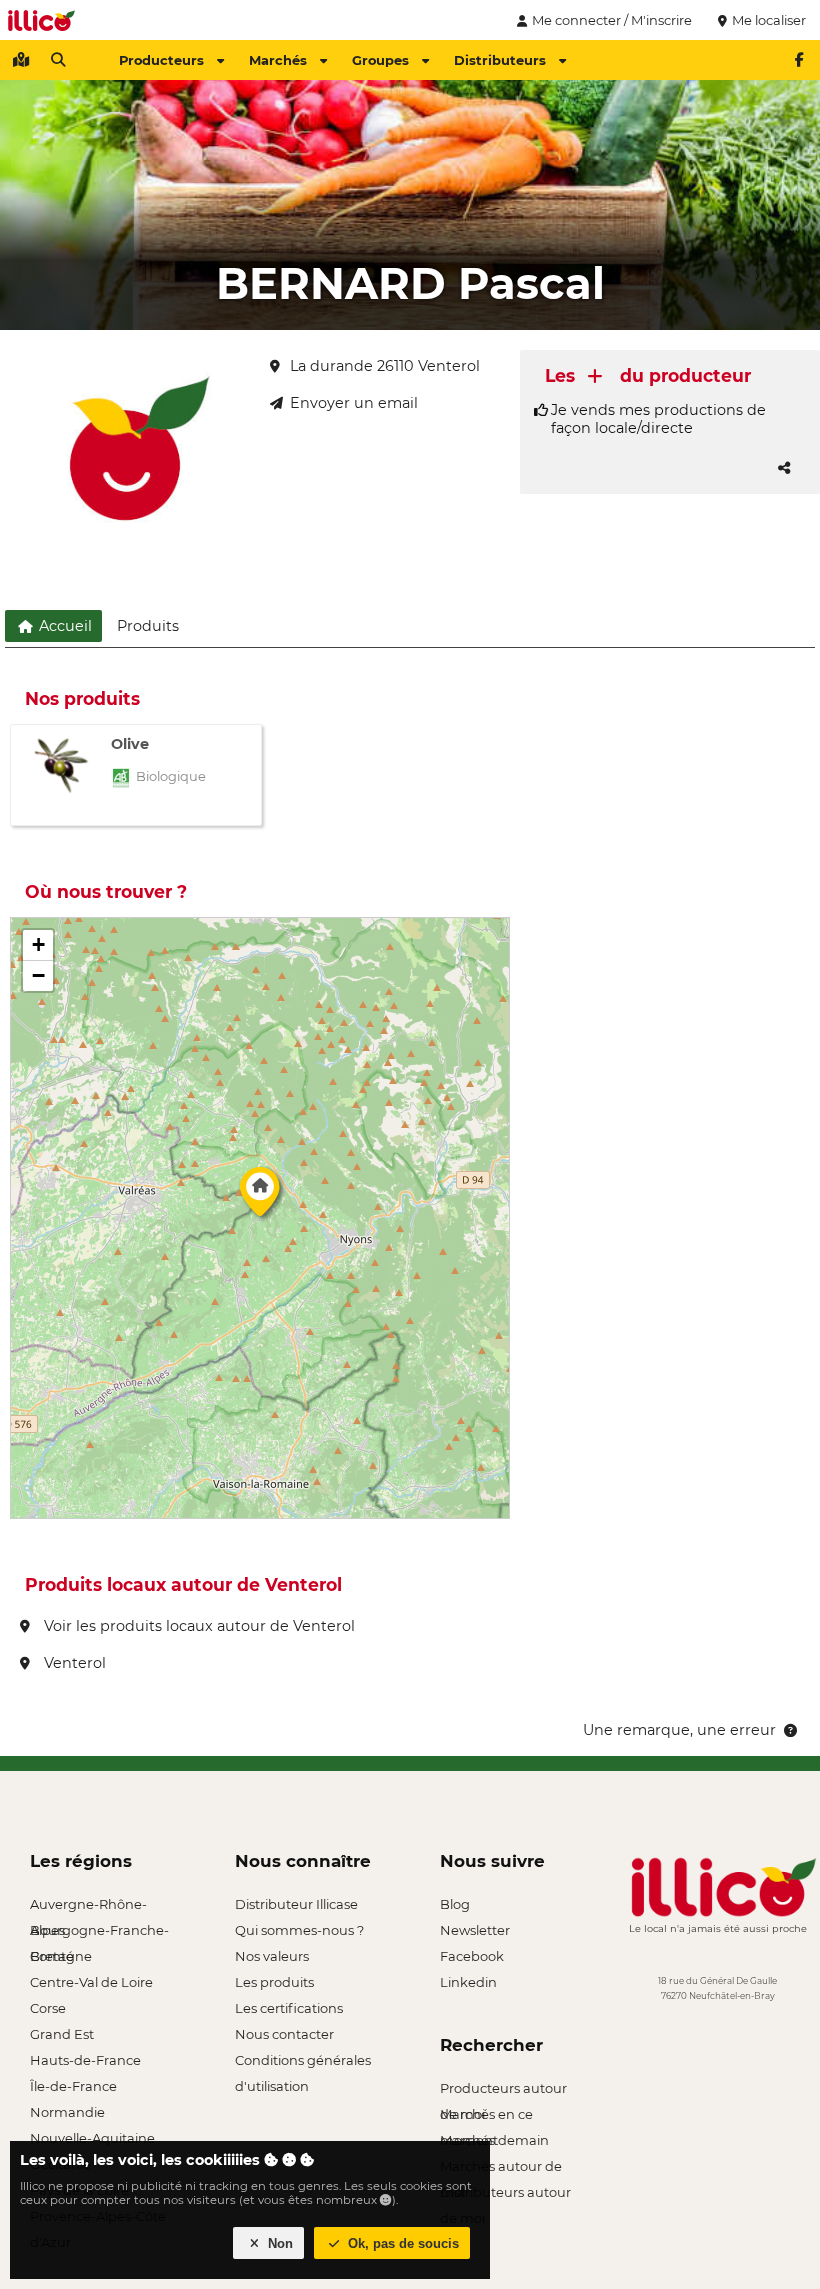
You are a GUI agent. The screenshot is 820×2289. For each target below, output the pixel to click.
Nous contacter (284, 2034)
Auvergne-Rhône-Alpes (88, 1906)
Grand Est (62, 2034)
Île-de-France (73, 2086)
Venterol (73, 1663)
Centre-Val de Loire (91, 1982)
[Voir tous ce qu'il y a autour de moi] (21, 60)
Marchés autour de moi (501, 2168)
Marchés (278, 60)
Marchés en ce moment (486, 2116)
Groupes (380, 60)
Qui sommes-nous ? (299, 1930)
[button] (260, 1197)
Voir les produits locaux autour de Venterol (197, 1626)
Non (278, 2243)
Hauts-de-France (85, 2060)
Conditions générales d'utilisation (303, 2062)
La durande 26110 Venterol (385, 366)
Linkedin (468, 1982)
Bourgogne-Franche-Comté (99, 1932)
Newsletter (475, 1930)
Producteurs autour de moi (503, 2090)
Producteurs (161, 60)
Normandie (67, 2112)
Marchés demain (494, 2140)
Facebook (472, 1956)
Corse (48, 2008)
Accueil (63, 626)
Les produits (274, 1982)
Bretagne (61, 1956)
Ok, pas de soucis (401, 2243)
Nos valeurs (272, 1956)
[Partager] (784, 468)
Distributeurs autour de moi (505, 2194)
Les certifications (289, 2008)
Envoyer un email (354, 403)
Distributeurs (500, 60)
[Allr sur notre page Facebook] (799, 60)
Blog (455, 1904)
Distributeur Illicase (296, 1904)
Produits (148, 626)
